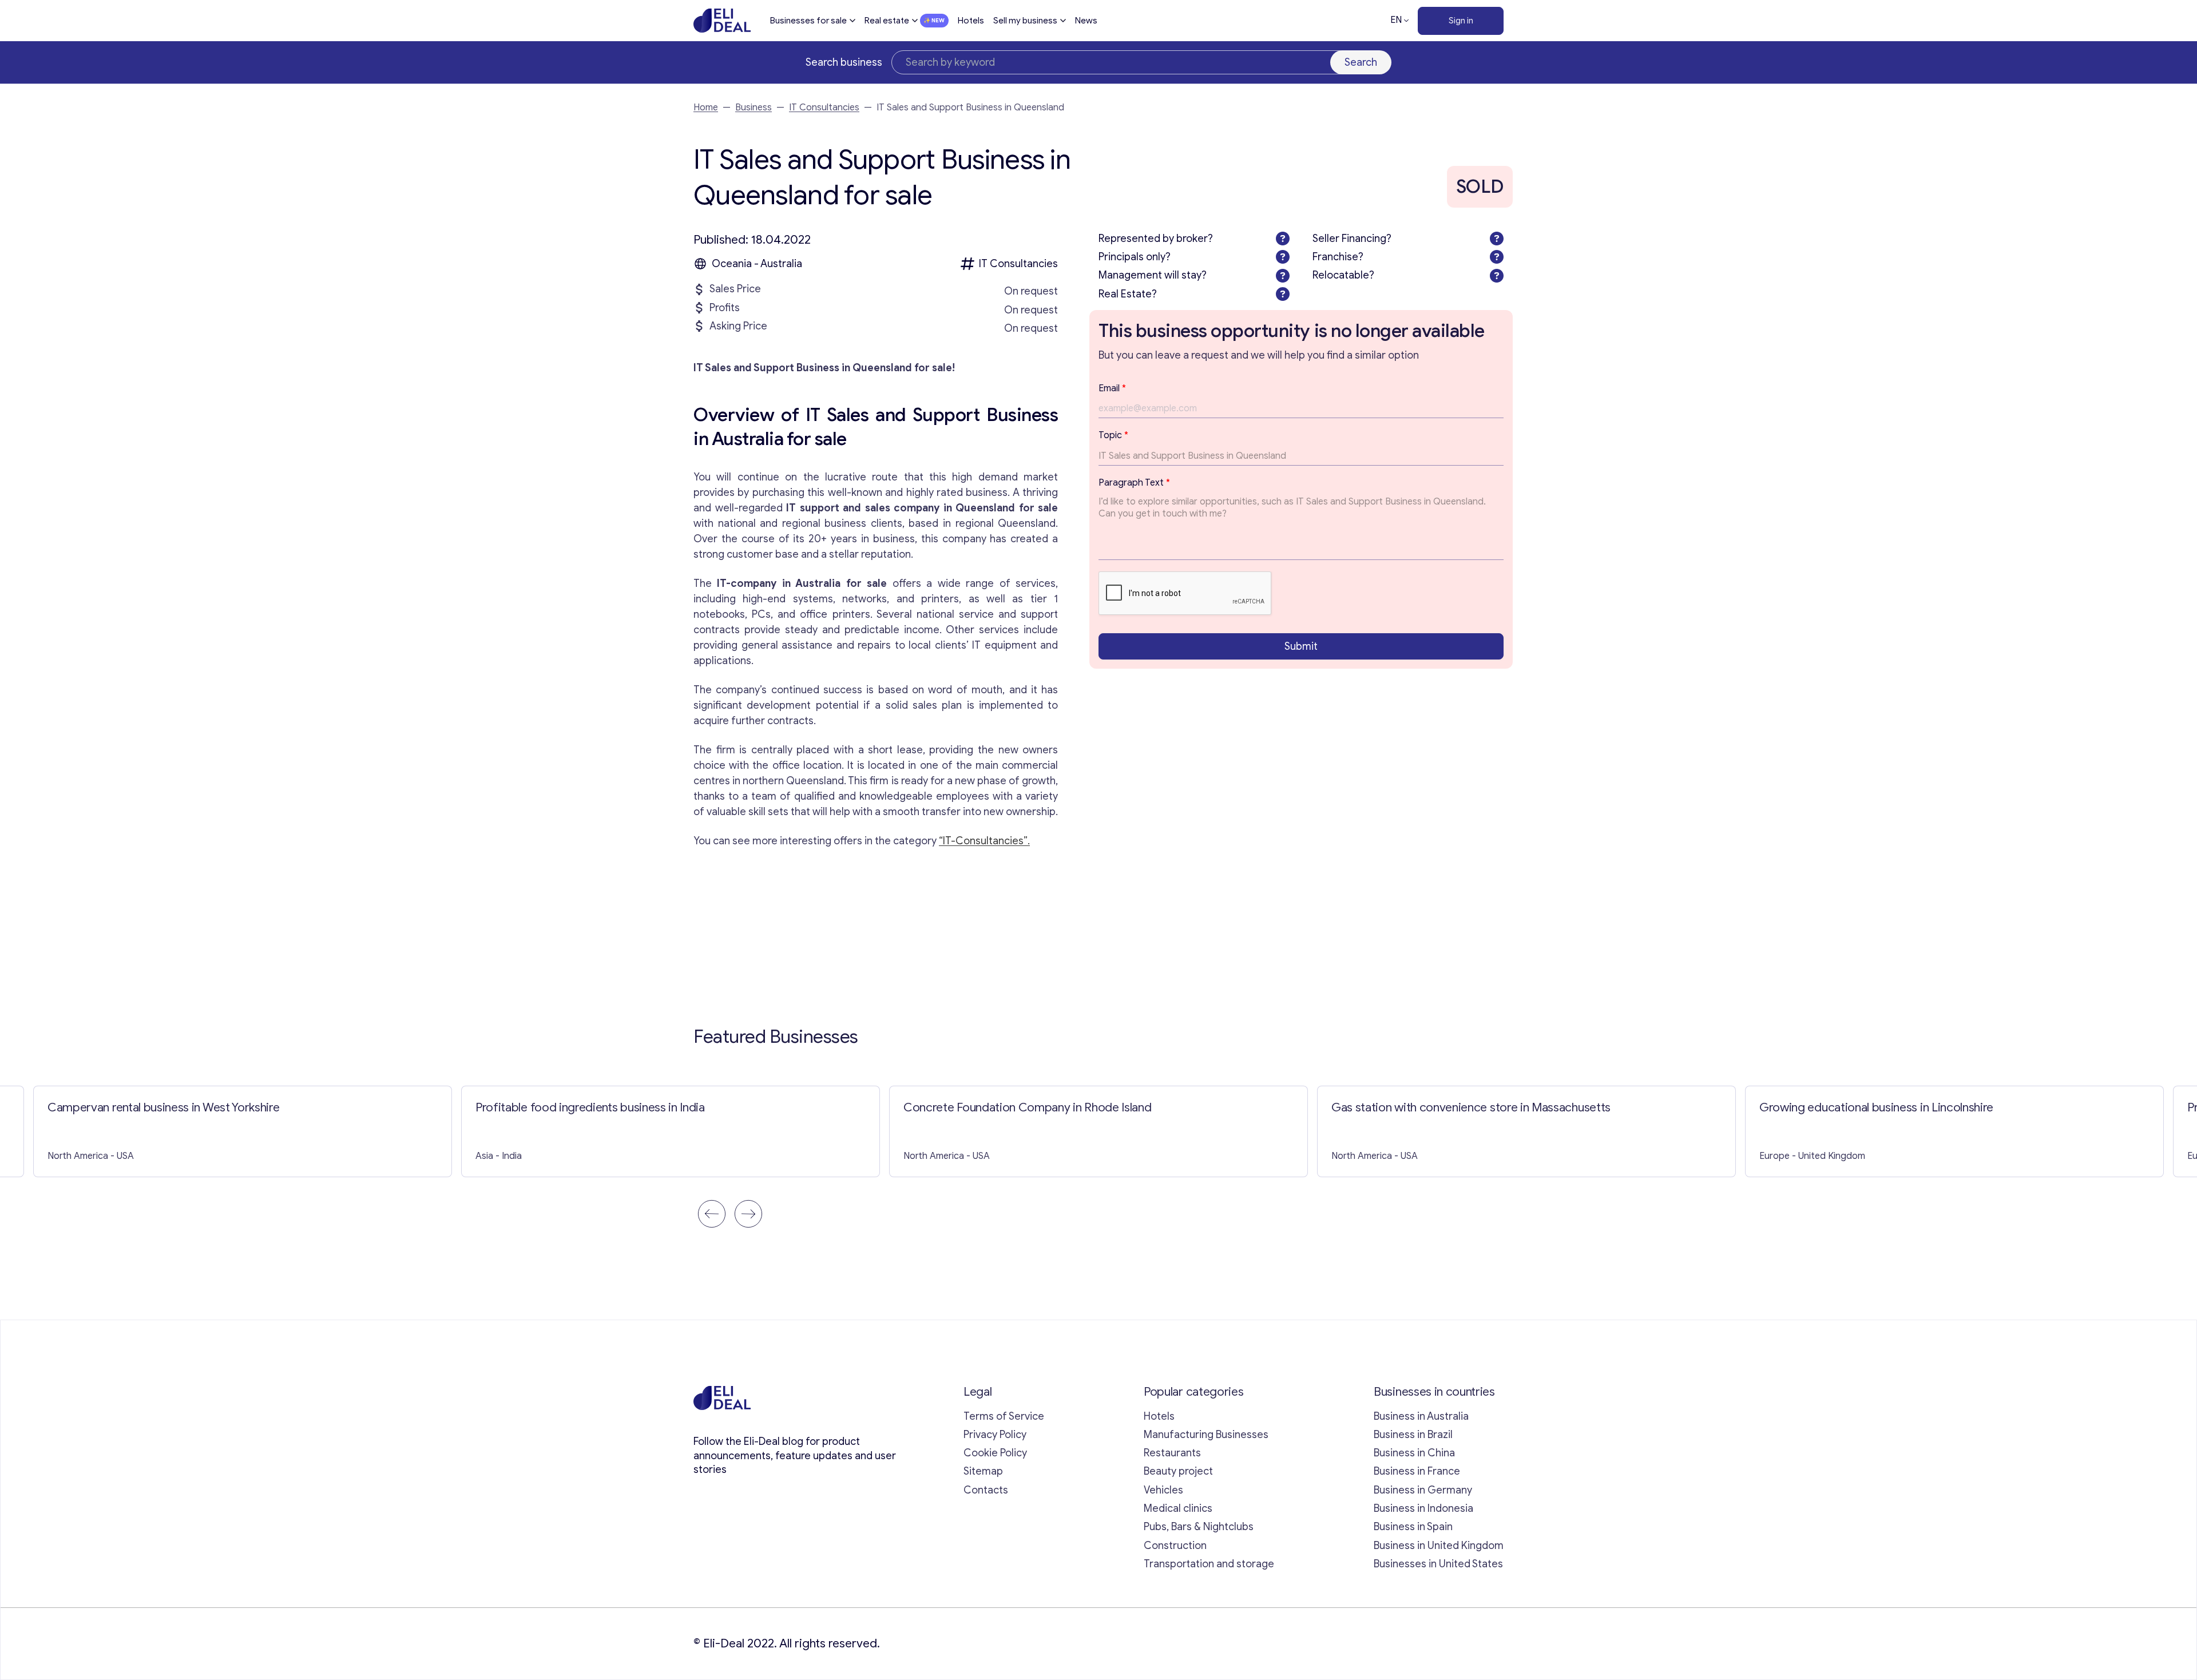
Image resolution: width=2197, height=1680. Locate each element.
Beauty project (1178, 1471)
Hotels (971, 21)
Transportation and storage (1209, 1564)
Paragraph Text (1134, 483)
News (1086, 21)
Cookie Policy (995, 1453)
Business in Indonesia (1423, 1508)
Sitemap (983, 1471)
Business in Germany (1423, 1490)
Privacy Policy (995, 1435)
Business (754, 108)
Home (706, 108)
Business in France (1417, 1471)
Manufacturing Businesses (1206, 1435)
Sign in (1461, 21)
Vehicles (1163, 1490)
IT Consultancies (824, 108)
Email (1112, 388)
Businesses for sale (808, 21)
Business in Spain (1413, 1527)
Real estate (887, 21)
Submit (1301, 646)
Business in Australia (1421, 1416)
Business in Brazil (1413, 1435)
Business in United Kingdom (1439, 1546)
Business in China (1414, 1453)
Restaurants (1172, 1453)
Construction (1175, 1546)
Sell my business (1025, 21)
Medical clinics (1178, 1508)
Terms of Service (1004, 1416)
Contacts (986, 1490)
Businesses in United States (1438, 1564)
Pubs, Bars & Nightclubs (1199, 1527)
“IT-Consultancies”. (984, 841)
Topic (1113, 435)
